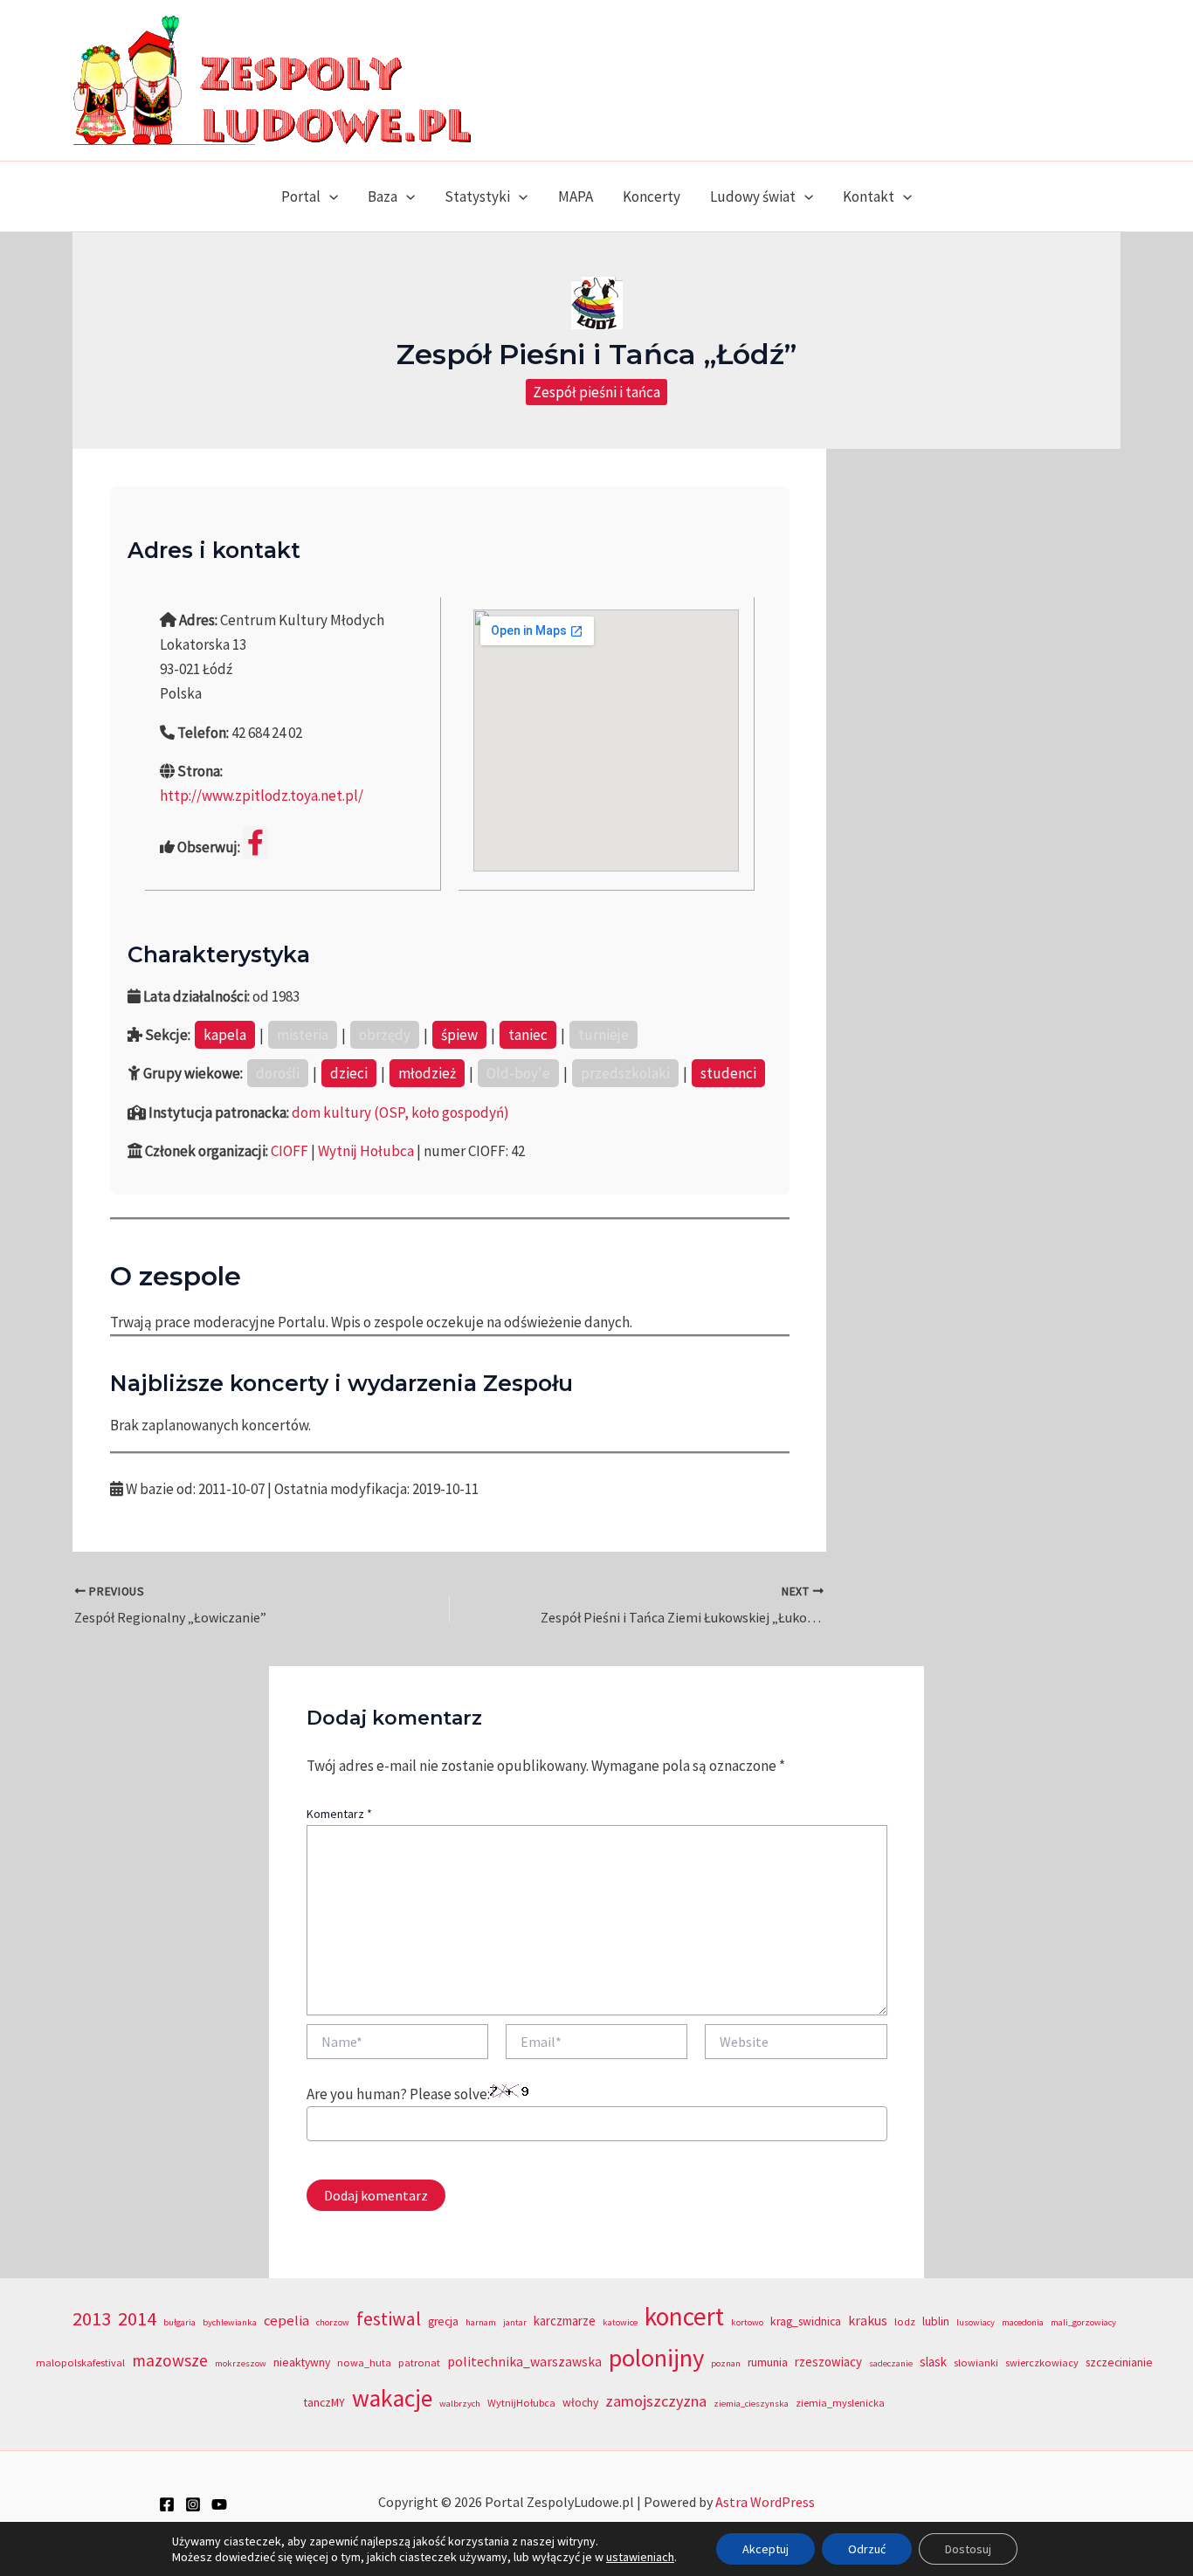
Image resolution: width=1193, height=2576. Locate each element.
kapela (225, 1035)
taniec (528, 1035)
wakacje (392, 2398)
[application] (329, 196)
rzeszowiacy (828, 2362)
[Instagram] (193, 2504)
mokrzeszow (241, 2363)
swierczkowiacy (1042, 2362)
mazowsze (170, 2360)
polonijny (656, 2358)
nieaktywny (302, 2362)
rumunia (768, 2362)
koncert (684, 2316)
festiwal (389, 2318)
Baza (383, 196)
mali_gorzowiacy (1083, 2322)
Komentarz (339, 1814)
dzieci (349, 1073)
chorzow (333, 2322)
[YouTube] (219, 2504)
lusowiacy (976, 2322)
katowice (620, 2322)
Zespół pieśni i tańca (596, 392)
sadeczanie (891, 2363)
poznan (726, 2363)
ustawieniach (640, 2557)
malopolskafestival (80, 2362)
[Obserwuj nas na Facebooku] (255, 843)
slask (933, 2362)
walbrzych (460, 2404)
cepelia (286, 2321)
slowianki (976, 2362)
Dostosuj (968, 2549)
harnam (481, 2322)
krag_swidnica (806, 2321)
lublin (936, 2321)
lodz (905, 2321)
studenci (728, 1073)
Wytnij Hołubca (366, 1151)
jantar (515, 2322)
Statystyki (477, 196)
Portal (301, 196)
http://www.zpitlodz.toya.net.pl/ (262, 796)
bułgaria (179, 2322)
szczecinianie (1119, 2362)
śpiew (459, 1035)
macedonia (1023, 2322)
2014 (137, 2318)
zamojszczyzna (656, 2401)
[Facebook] (167, 2504)
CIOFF (290, 1151)
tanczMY (324, 2403)
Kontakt (869, 196)
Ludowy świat (753, 196)
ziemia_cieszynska (751, 2404)
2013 (92, 2318)
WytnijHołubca (521, 2403)
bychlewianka (230, 2322)
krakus (868, 2321)
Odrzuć (867, 2549)
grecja (443, 2321)
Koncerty (652, 196)
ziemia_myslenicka (840, 2403)
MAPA (576, 196)
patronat (419, 2362)
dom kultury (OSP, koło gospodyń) (400, 1112)
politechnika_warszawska (524, 2362)
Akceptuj (765, 2549)
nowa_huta (364, 2362)
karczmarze (565, 2321)
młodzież (427, 1073)
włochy (580, 2403)
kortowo (747, 2322)
